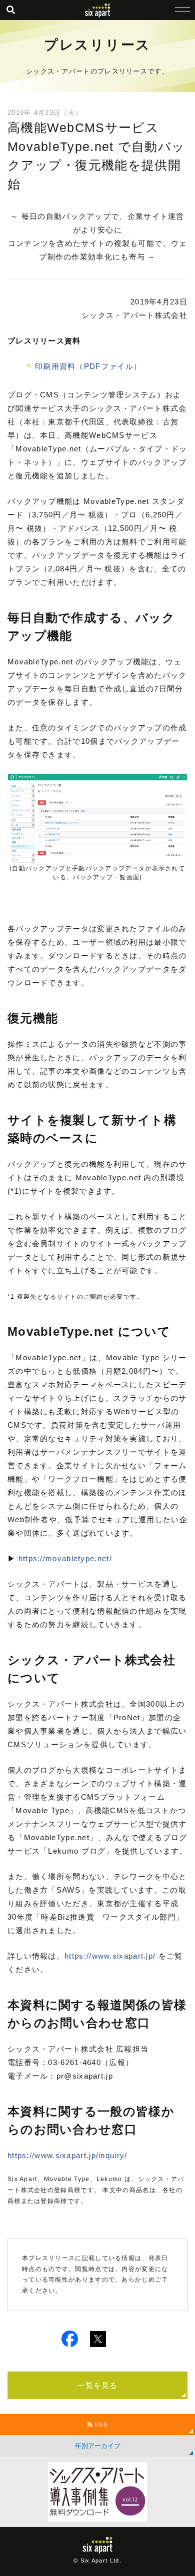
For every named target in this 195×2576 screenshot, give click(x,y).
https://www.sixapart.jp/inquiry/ (67, 2155)
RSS (100, 2425)
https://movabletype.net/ (65, 1558)
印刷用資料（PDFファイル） (88, 366)
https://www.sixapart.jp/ (110, 1956)
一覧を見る (97, 2385)
